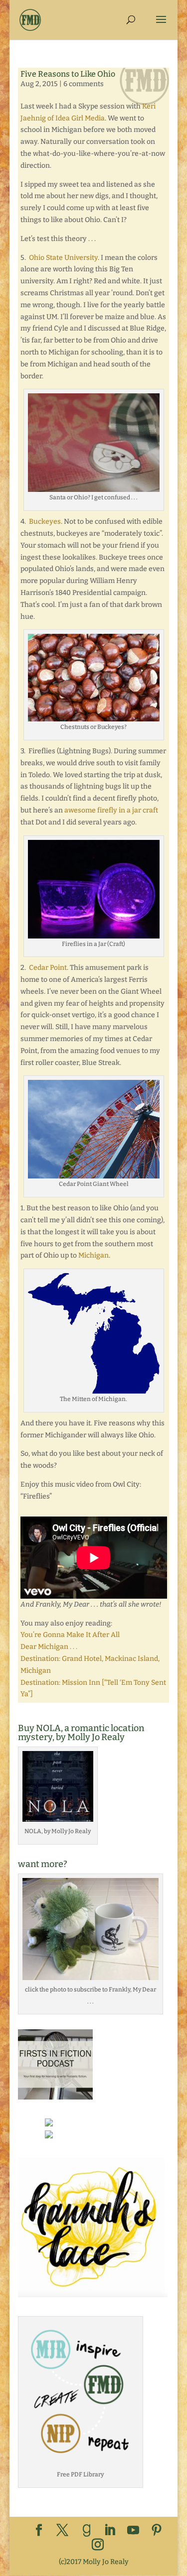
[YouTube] (133, 2531)
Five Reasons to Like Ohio (68, 74)
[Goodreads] (87, 2531)
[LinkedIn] (110, 2531)
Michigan (93, 1255)
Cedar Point (48, 968)
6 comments (84, 84)
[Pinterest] (157, 2531)
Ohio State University (63, 258)
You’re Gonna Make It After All (70, 1635)
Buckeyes (45, 522)
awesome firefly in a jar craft (111, 810)
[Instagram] (98, 2545)
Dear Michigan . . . (49, 1647)
